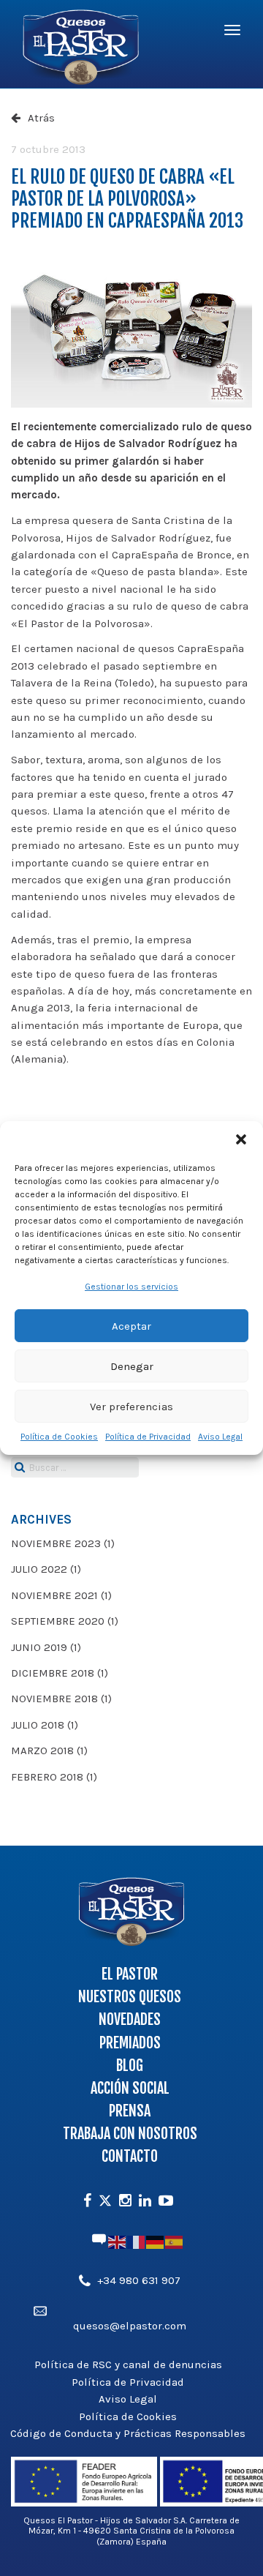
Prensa (130, 2111)
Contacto (130, 2156)
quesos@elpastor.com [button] (130, 2326)
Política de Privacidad (148, 1437)
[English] (118, 2242)
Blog (130, 2066)
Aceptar (131, 1326)
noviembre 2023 (56, 1543)
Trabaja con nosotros (130, 2134)
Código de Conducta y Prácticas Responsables (128, 2433)
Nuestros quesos (130, 1997)
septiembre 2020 (58, 1621)
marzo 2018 (42, 1751)
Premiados (130, 2043)
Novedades (130, 2019)
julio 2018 (38, 1725)
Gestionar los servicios (131, 1287)
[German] (156, 2242)
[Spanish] (175, 2242)
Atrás (41, 118)
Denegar (132, 1366)
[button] (241, 1139)
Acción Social (130, 2088)
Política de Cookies (59, 1437)
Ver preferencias (131, 1407)
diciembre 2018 (53, 1673)
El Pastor (130, 1974)
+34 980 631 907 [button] (139, 2280)
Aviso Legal (220, 1437)
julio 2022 (39, 1569)
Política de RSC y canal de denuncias (128, 2365)
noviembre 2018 (54, 1699)
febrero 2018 (47, 1777)
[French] (137, 2242)
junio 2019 (39, 1647)
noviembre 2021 (54, 1595)
